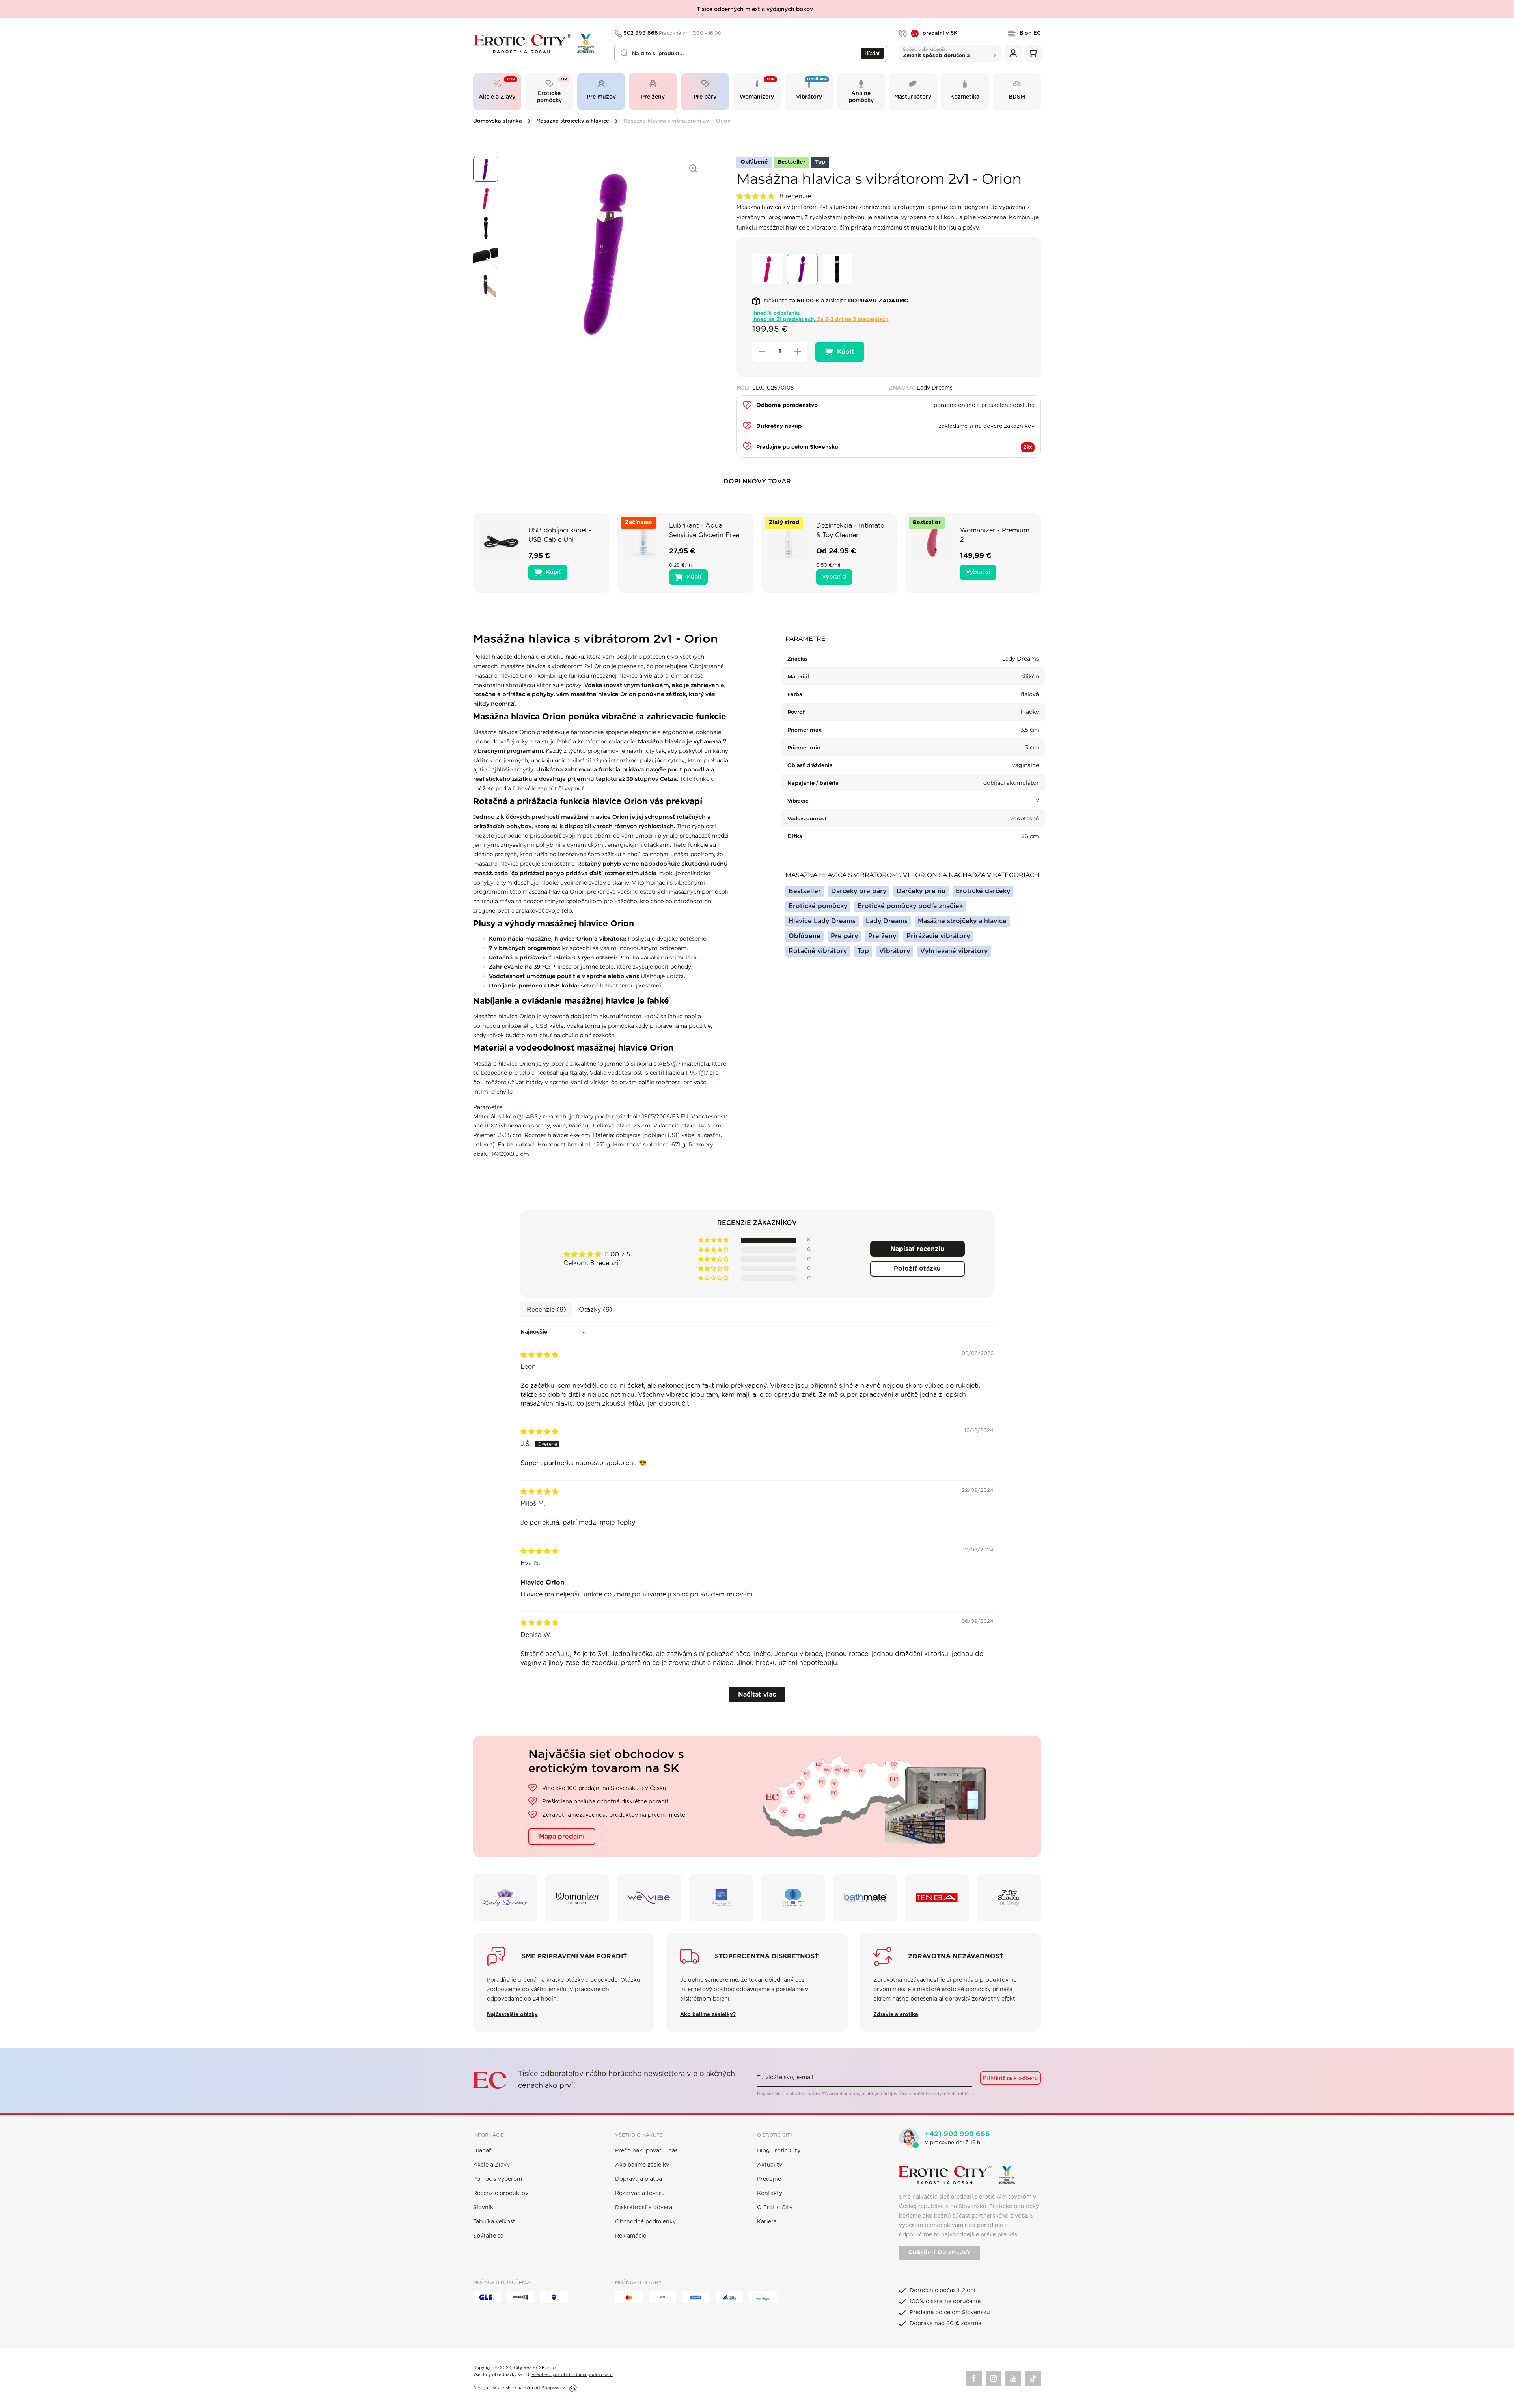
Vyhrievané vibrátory (954, 951)
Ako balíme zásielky (642, 2165)
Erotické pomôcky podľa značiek (910, 906)
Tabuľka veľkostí (495, 2222)
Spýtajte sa (488, 2236)
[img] (539, 1355)
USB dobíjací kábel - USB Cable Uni (560, 535)
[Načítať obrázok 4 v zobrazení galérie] (486, 257)
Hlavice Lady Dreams (822, 921)
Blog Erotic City (779, 2151)
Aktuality (770, 2165)
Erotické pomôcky (818, 906)
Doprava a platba (639, 2179)
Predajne (769, 2179)
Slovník (483, 2208)
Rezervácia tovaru (640, 2193)
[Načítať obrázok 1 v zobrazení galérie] (486, 169)
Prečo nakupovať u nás (646, 2151)
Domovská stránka (498, 121)
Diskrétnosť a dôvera (644, 2208)
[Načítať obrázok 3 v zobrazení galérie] (486, 228)
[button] (756, 196)
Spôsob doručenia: (936, 52)
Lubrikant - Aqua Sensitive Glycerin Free (704, 530)
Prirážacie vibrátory (938, 936)
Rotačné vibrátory (818, 951)
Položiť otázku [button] (917, 1269)
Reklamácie (631, 2236)
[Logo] (538, 44)
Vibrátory (895, 951)
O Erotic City (775, 2208)
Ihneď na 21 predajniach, (820, 320)
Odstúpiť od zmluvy (940, 2253)
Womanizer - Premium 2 (995, 535)
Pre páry (844, 936)
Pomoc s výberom (498, 2179)
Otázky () (596, 1310)
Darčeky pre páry (859, 891)
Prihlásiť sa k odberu (1010, 2078)
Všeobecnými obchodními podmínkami (572, 2375)
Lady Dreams (887, 921)
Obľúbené (805, 936)
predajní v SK (935, 34)
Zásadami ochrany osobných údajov (860, 2094)
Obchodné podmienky (645, 2222)
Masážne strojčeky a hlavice (573, 121)
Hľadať (872, 53)
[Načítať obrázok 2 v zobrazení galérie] (486, 198)
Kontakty (770, 2193)
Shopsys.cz (553, 2388)
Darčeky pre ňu (921, 891)
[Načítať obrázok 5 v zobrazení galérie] (486, 286)
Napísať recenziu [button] (917, 1249)
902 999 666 (673, 33)
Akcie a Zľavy (491, 2165)
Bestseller (805, 891)
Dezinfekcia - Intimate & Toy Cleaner (850, 530)
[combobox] (751, 53)
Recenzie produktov (501, 2193)
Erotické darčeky (983, 891)
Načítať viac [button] (757, 1695)
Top (863, 951)
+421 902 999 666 (957, 2134)
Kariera (767, 2222)
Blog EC (1030, 33)
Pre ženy (882, 936)
